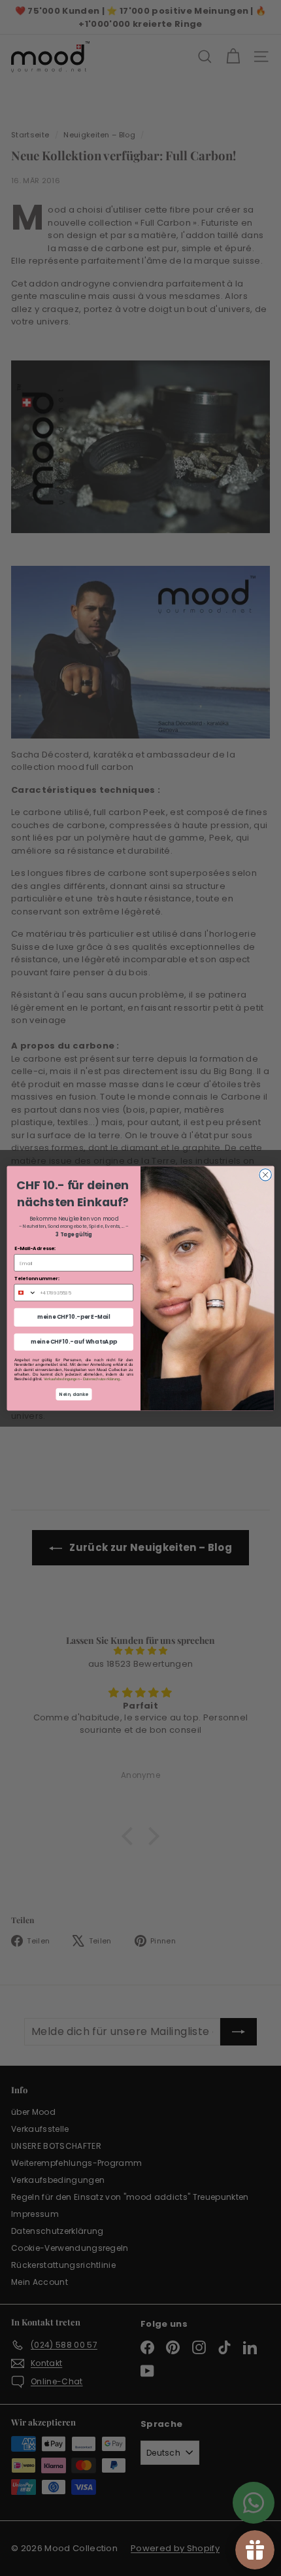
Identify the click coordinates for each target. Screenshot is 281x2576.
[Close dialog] (265, 1174)
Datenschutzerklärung (102, 1379)
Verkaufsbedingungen (62, 1379)
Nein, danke (74, 1394)
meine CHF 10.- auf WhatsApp (74, 1342)
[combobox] (25, 1292)
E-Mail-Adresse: (35, 1248)
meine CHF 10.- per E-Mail (74, 1317)
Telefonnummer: (37, 1278)
